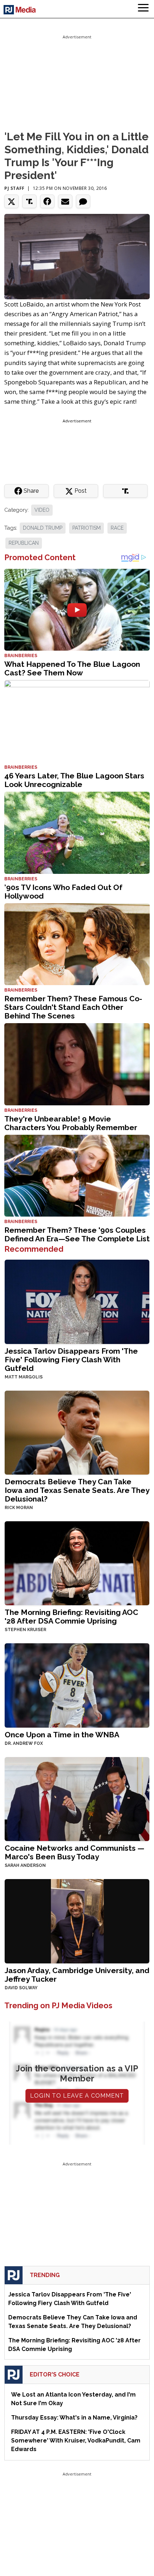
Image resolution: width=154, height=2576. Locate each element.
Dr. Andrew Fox (24, 1743)
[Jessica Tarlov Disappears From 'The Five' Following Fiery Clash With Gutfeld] (77, 1301)
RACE (117, 528)
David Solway (21, 1988)
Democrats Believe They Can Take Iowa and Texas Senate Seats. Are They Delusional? (77, 1490)
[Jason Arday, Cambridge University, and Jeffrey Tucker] (77, 1921)
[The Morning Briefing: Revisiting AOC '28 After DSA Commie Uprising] (77, 1563)
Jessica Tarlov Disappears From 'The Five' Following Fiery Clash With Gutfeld (71, 1360)
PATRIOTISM (86, 528)
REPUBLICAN (24, 543)
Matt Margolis (24, 1377)
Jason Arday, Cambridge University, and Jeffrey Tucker (77, 1975)
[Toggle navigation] (143, 9)
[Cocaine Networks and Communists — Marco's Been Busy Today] (77, 1798)
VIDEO (42, 510)
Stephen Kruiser (25, 1630)
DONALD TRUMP (43, 528)
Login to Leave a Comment (77, 2096)
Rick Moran (19, 1508)
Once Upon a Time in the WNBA (62, 1735)
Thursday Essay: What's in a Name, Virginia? (74, 2418)
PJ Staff (15, 188)
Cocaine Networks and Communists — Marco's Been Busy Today (74, 1852)
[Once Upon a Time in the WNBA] (77, 1685)
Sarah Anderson (25, 1865)
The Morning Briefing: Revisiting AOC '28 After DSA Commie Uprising (71, 1617)
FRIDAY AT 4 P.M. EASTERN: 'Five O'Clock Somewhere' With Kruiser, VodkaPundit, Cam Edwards (76, 2441)
